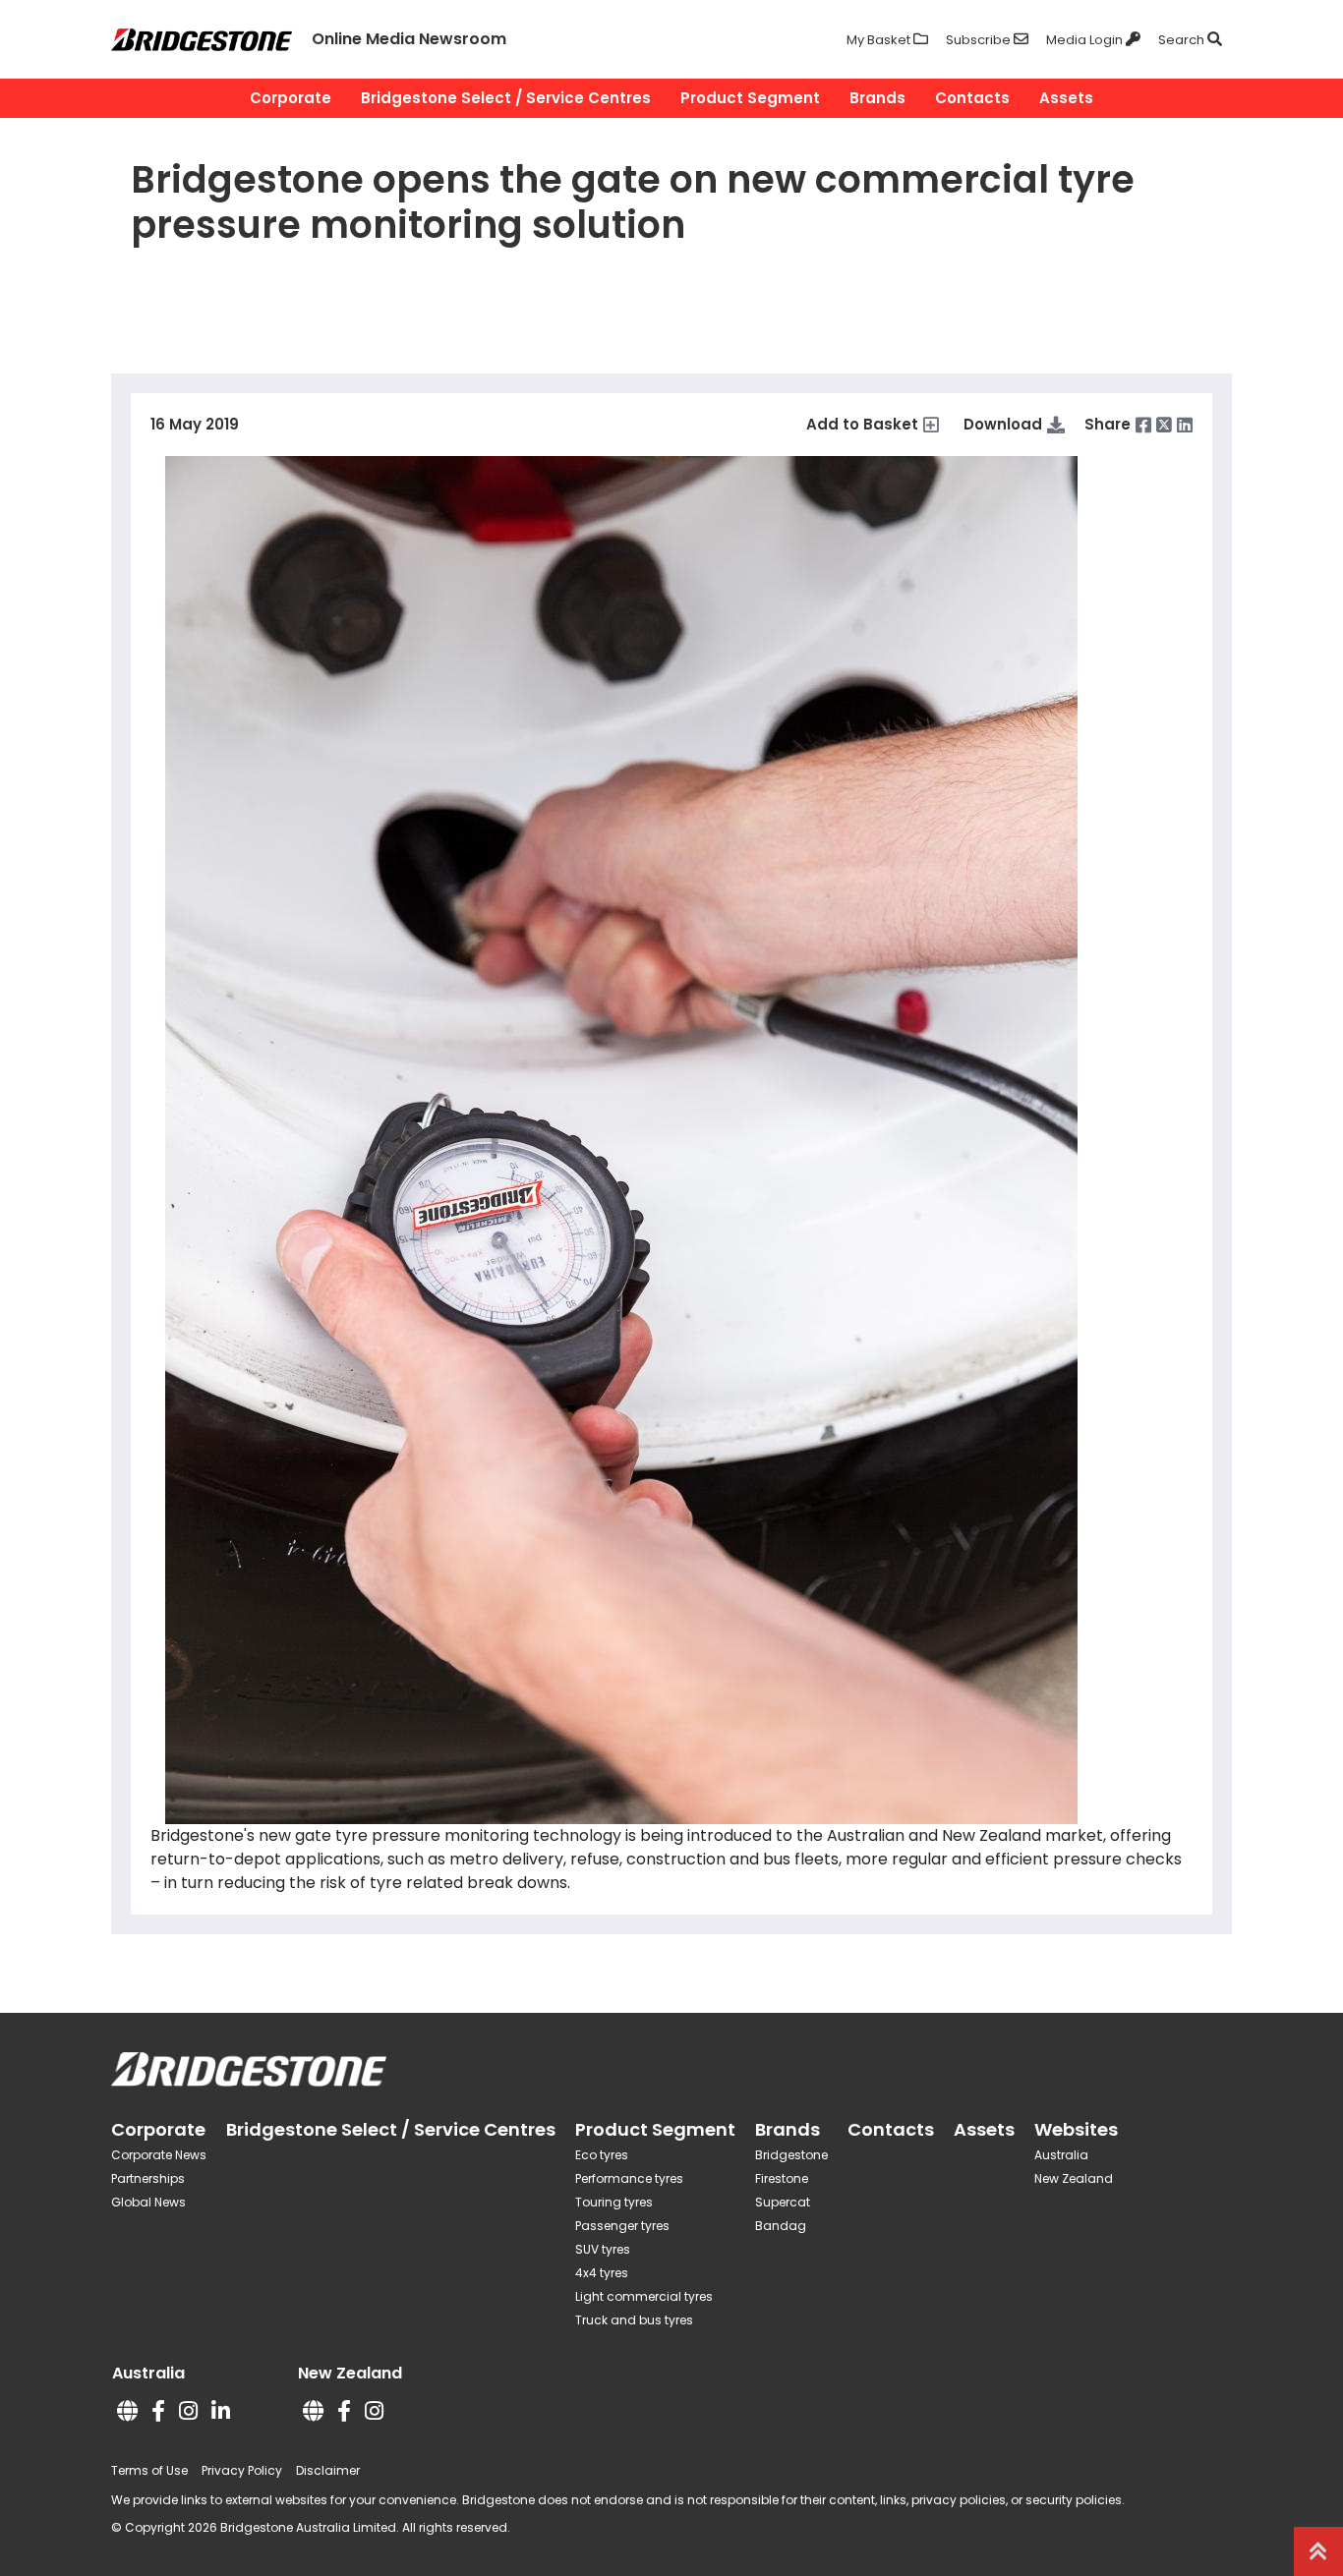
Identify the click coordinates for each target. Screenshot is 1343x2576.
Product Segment (750, 98)
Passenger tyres (622, 2226)
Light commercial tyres (644, 2296)
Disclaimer (328, 2470)
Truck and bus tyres (634, 2320)
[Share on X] (1164, 425)
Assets (1066, 98)
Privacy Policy (242, 2470)
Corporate (291, 98)
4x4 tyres (602, 2273)
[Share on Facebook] (1143, 425)
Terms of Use (149, 2470)
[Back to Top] (1318, 2551)
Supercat (783, 2202)
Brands (877, 98)
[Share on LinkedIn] (1185, 425)
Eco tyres (602, 2155)
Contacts (972, 98)
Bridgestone (791, 2155)
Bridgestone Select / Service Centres (506, 98)
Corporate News (159, 2155)
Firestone (782, 2178)
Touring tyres (614, 2202)
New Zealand (1074, 2178)
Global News (148, 2202)
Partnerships (148, 2178)
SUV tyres (603, 2249)
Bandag (781, 2226)
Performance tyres (629, 2178)
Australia (1061, 2155)
